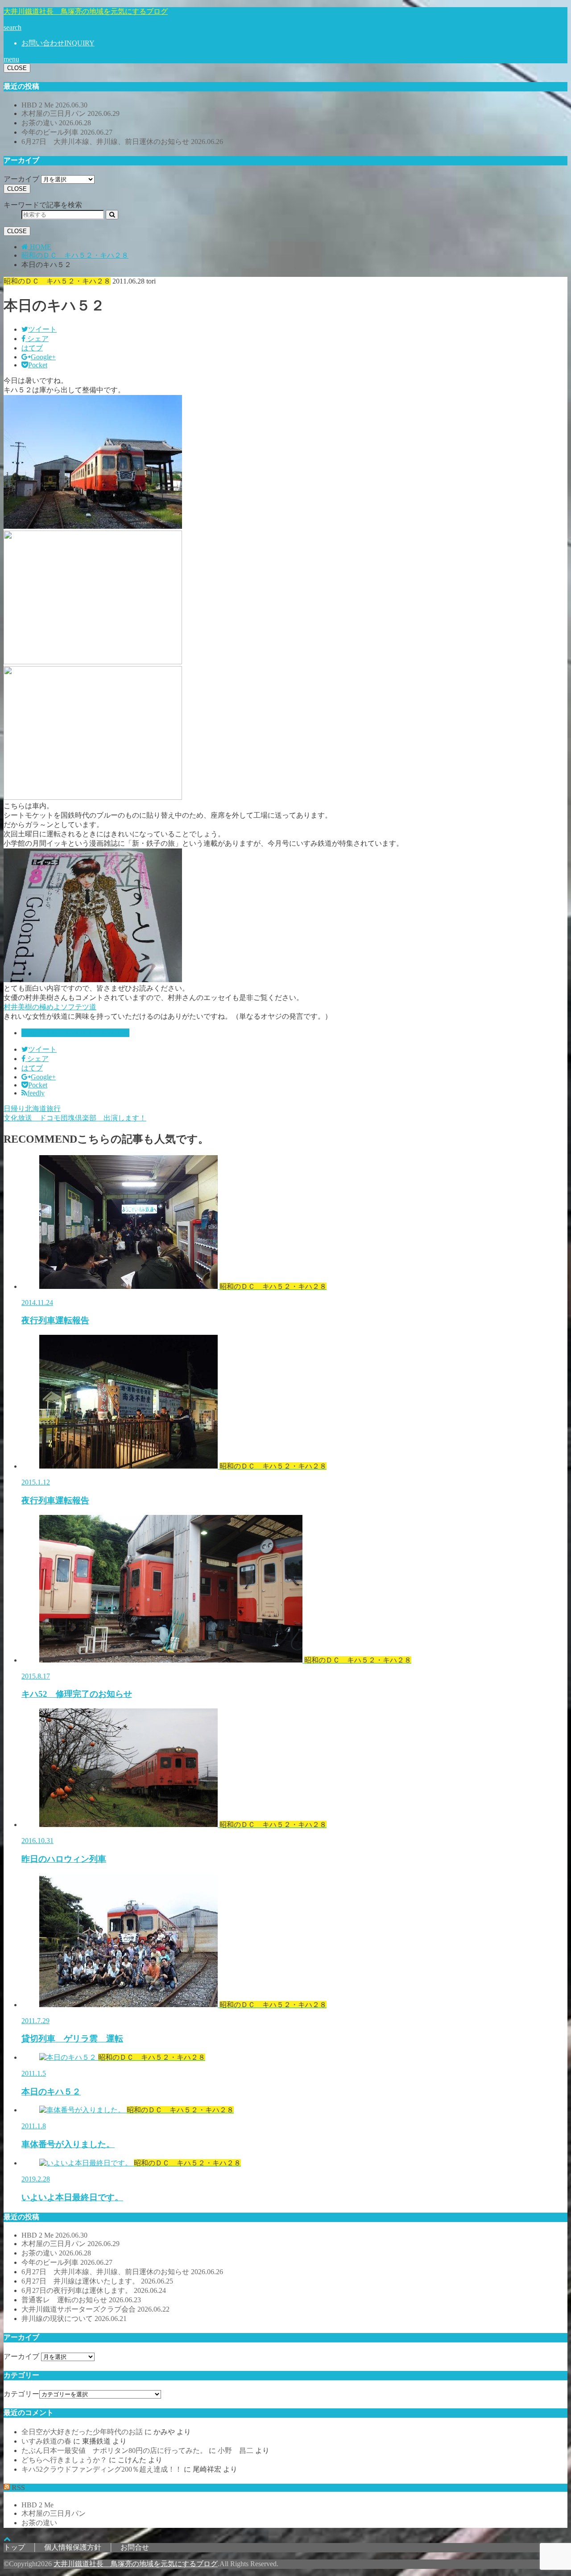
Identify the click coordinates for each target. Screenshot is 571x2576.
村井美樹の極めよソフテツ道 (50, 1007)
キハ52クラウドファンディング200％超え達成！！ (102, 2469)
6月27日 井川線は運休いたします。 (97, 2281)
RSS (18, 2488)
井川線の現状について (74, 2319)
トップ (14, 2547)
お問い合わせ (58, 43)
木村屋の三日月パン (70, 113)
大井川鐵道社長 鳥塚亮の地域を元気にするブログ (86, 11)
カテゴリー (21, 2394)
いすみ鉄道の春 (46, 2441)
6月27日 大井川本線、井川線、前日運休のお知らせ (122, 142)
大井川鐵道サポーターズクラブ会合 (95, 2309)
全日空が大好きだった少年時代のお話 (82, 2432)
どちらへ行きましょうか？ (64, 2460)
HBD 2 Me (54, 105)
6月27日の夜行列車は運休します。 (94, 2290)
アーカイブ (21, 179)
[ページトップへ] (7, 2539)
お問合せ (135, 2547)
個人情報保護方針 (73, 2547)
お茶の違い (56, 123)
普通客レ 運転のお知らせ (81, 2300)
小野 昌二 (236, 2450)
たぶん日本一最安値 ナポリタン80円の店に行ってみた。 (114, 2450)
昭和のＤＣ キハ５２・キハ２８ (75, 1033)
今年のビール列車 (67, 132)
